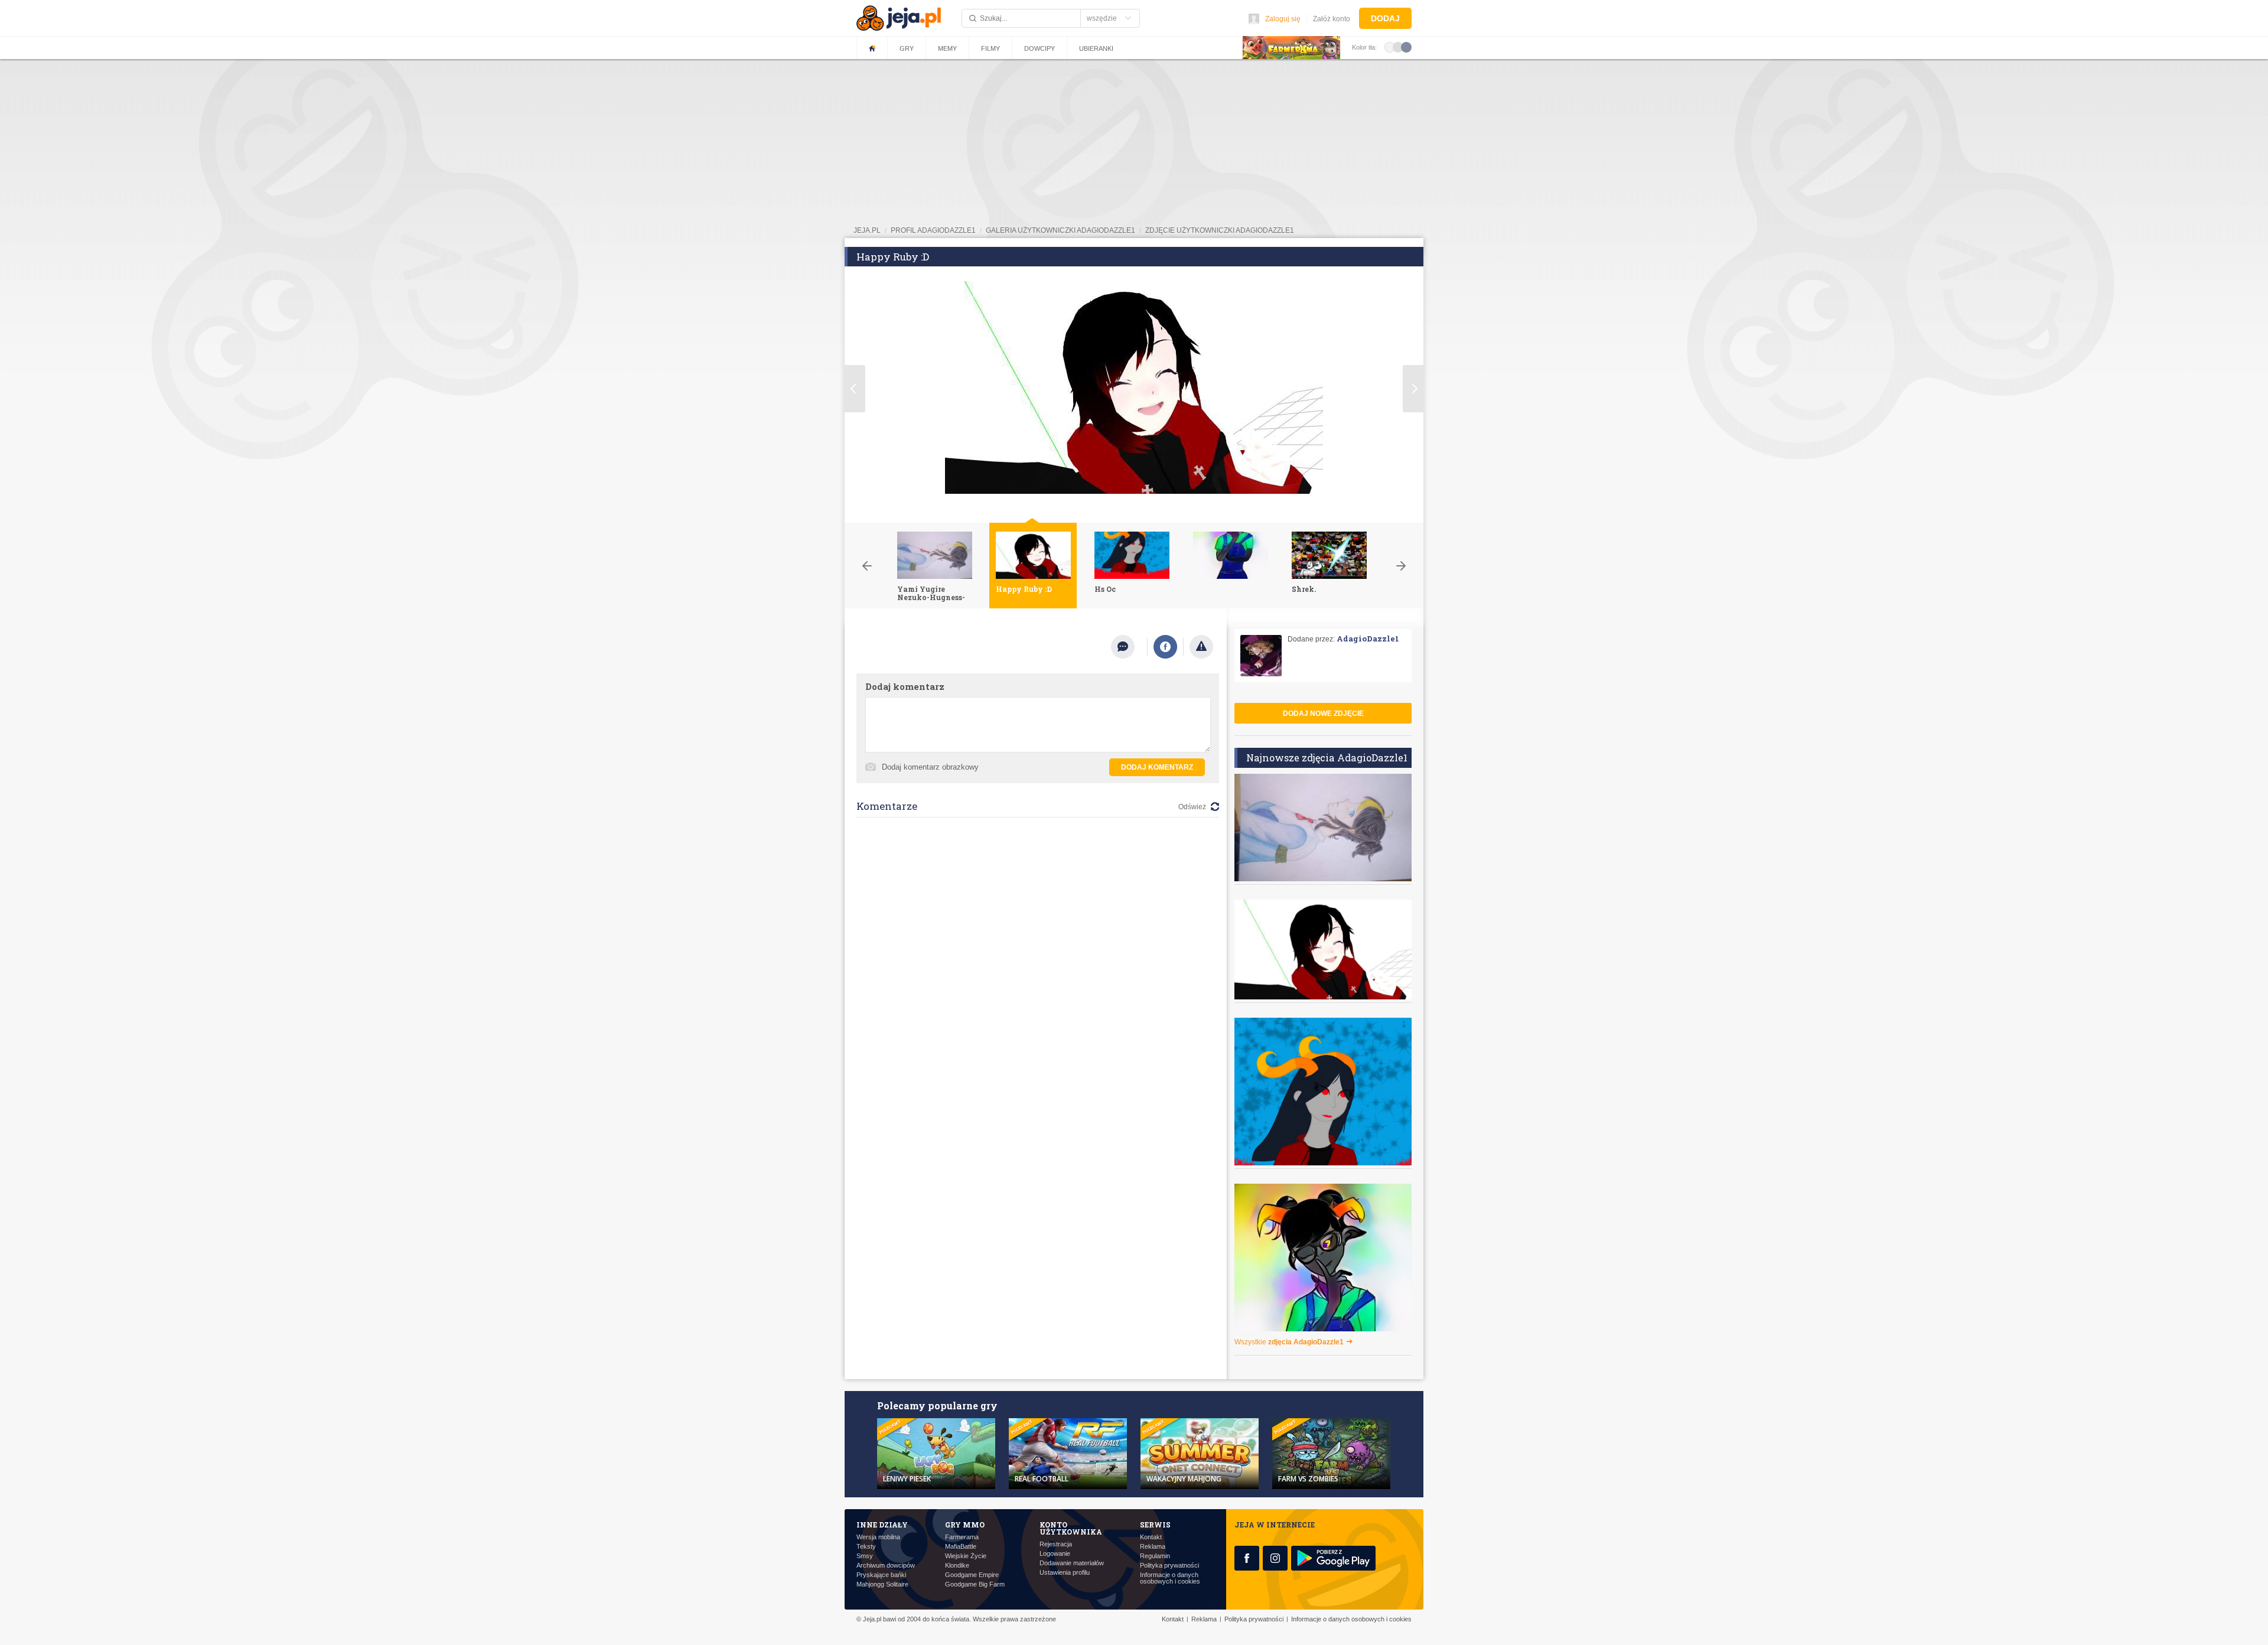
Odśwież (1192, 807)
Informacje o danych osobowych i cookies (1170, 1578)
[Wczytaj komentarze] (1129, 647)
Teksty (866, 1547)
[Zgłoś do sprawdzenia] (1201, 647)
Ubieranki (1096, 48)
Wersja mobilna (878, 1537)
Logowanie (1055, 1554)
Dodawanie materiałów (1072, 1563)
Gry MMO (965, 1525)
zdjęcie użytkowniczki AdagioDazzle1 (1220, 230)
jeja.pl (867, 230)
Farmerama (962, 1537)
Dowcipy (1039, 48)
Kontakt (1151, 1537)
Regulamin (1155, 1556)
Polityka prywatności (1169, 1566)
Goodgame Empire (972, 1575)
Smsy (865, 1556)
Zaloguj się (1283, 19)
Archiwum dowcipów (886, 1566)
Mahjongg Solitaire (882, 1584)
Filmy (990, 48)
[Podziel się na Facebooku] (1165, 647)
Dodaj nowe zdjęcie (1323, 714)
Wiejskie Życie (966, 1556)
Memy (947, 48)
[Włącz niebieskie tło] (1406, 47)
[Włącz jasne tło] (1390, 47)
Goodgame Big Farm (975, 1584)
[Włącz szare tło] (1398, 47)
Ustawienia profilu (1065, 1573)
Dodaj (1385, 18)
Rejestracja (1056, 1544)
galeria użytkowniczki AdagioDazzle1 (1060, 230)
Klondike (957, 1566)
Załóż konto (1332, 19)
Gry (907, 48)
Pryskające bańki (881, 1575)
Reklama (1153, 1547)
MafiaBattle (961, 1547)
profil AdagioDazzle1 (933, 230)
